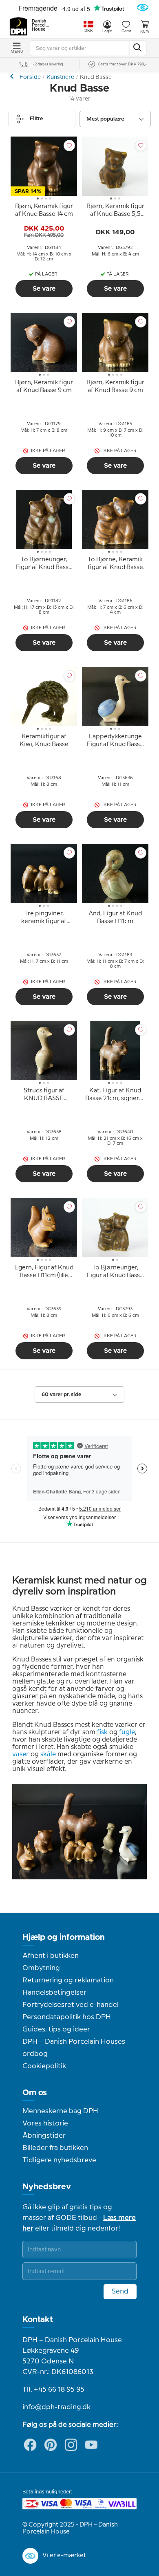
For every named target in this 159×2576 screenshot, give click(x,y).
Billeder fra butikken (55, 2148)
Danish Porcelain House (41, 25)
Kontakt (38, 2320)
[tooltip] (44, 212)
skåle (48, 1754)
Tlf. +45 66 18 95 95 (53, 2390)
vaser (21, 1754)
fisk (102, 1732)
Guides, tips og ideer (56, 2029)
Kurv (145, 31)
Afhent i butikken (51, 1956)
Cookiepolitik (44, 2066)
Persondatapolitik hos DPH (67, 2017)
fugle (127, 1732)
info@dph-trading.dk (56, 2407)
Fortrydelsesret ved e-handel (71, 2005)
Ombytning (41, 1968)
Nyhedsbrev (47, 2187)
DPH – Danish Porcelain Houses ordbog (74, 2048)
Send (120, 2291)
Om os (35, 2093)
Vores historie (45, 2123)
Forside (30, 77)
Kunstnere (60, 77)
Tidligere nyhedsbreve (59, 2160)
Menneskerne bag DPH (60, 2111)
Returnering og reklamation (68, 1980)
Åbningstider (44, 2136)
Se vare (44, 289)
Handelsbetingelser (54, 1993)
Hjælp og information (64, 1937)
